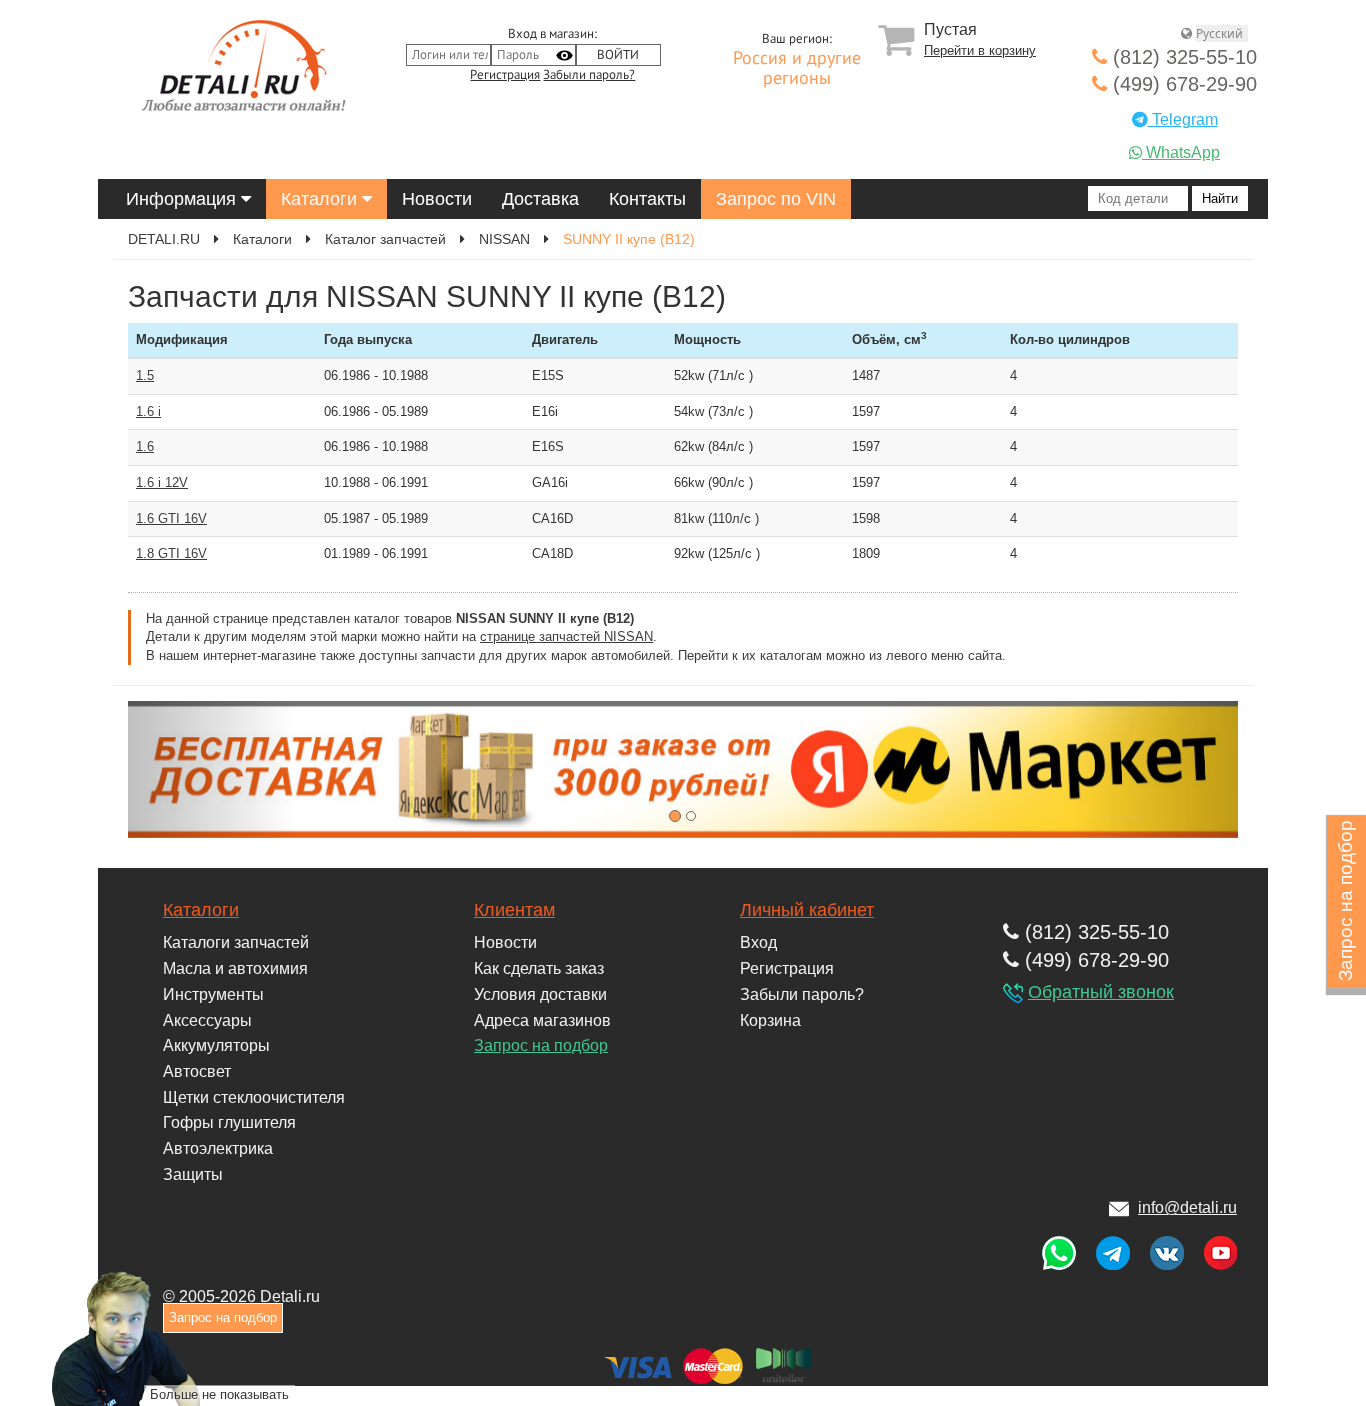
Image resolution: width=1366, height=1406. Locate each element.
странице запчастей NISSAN (566, 636)
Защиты (193, 1174)
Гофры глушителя (229, 1122)
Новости (437, 199)
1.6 (145, 446)
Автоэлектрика (218, 1148)
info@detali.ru (1187, 1207)
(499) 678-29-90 (1182, 84)
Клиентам (514, 910)
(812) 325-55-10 (1182, 57)
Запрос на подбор (541, 1045)
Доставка (540, 199)
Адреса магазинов (542, 1020)
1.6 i (148, 411)
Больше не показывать (219, 1394)
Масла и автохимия (235, 968)
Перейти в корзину (980, 50)
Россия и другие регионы (797, 69)
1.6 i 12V (162, 482)
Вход (758, 942)
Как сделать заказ (539, 968)
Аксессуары (207, 1020)
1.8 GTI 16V (171, 553)
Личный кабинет (807, 910)
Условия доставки (540, 994)
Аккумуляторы (216, 1045)
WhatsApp (1181, 152)
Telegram (1183, 119)
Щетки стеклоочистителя (254, 1097)
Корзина (770, 1020)
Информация (183, 199)
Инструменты (213, 994)
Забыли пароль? (589, 75)
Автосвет (197, 1071)
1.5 (145, 375)
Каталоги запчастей (236, 942)
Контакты (647, 199)
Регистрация (505, 75)
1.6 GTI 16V (171, 518)
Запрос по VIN (776, 199)
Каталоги (321, 199)
